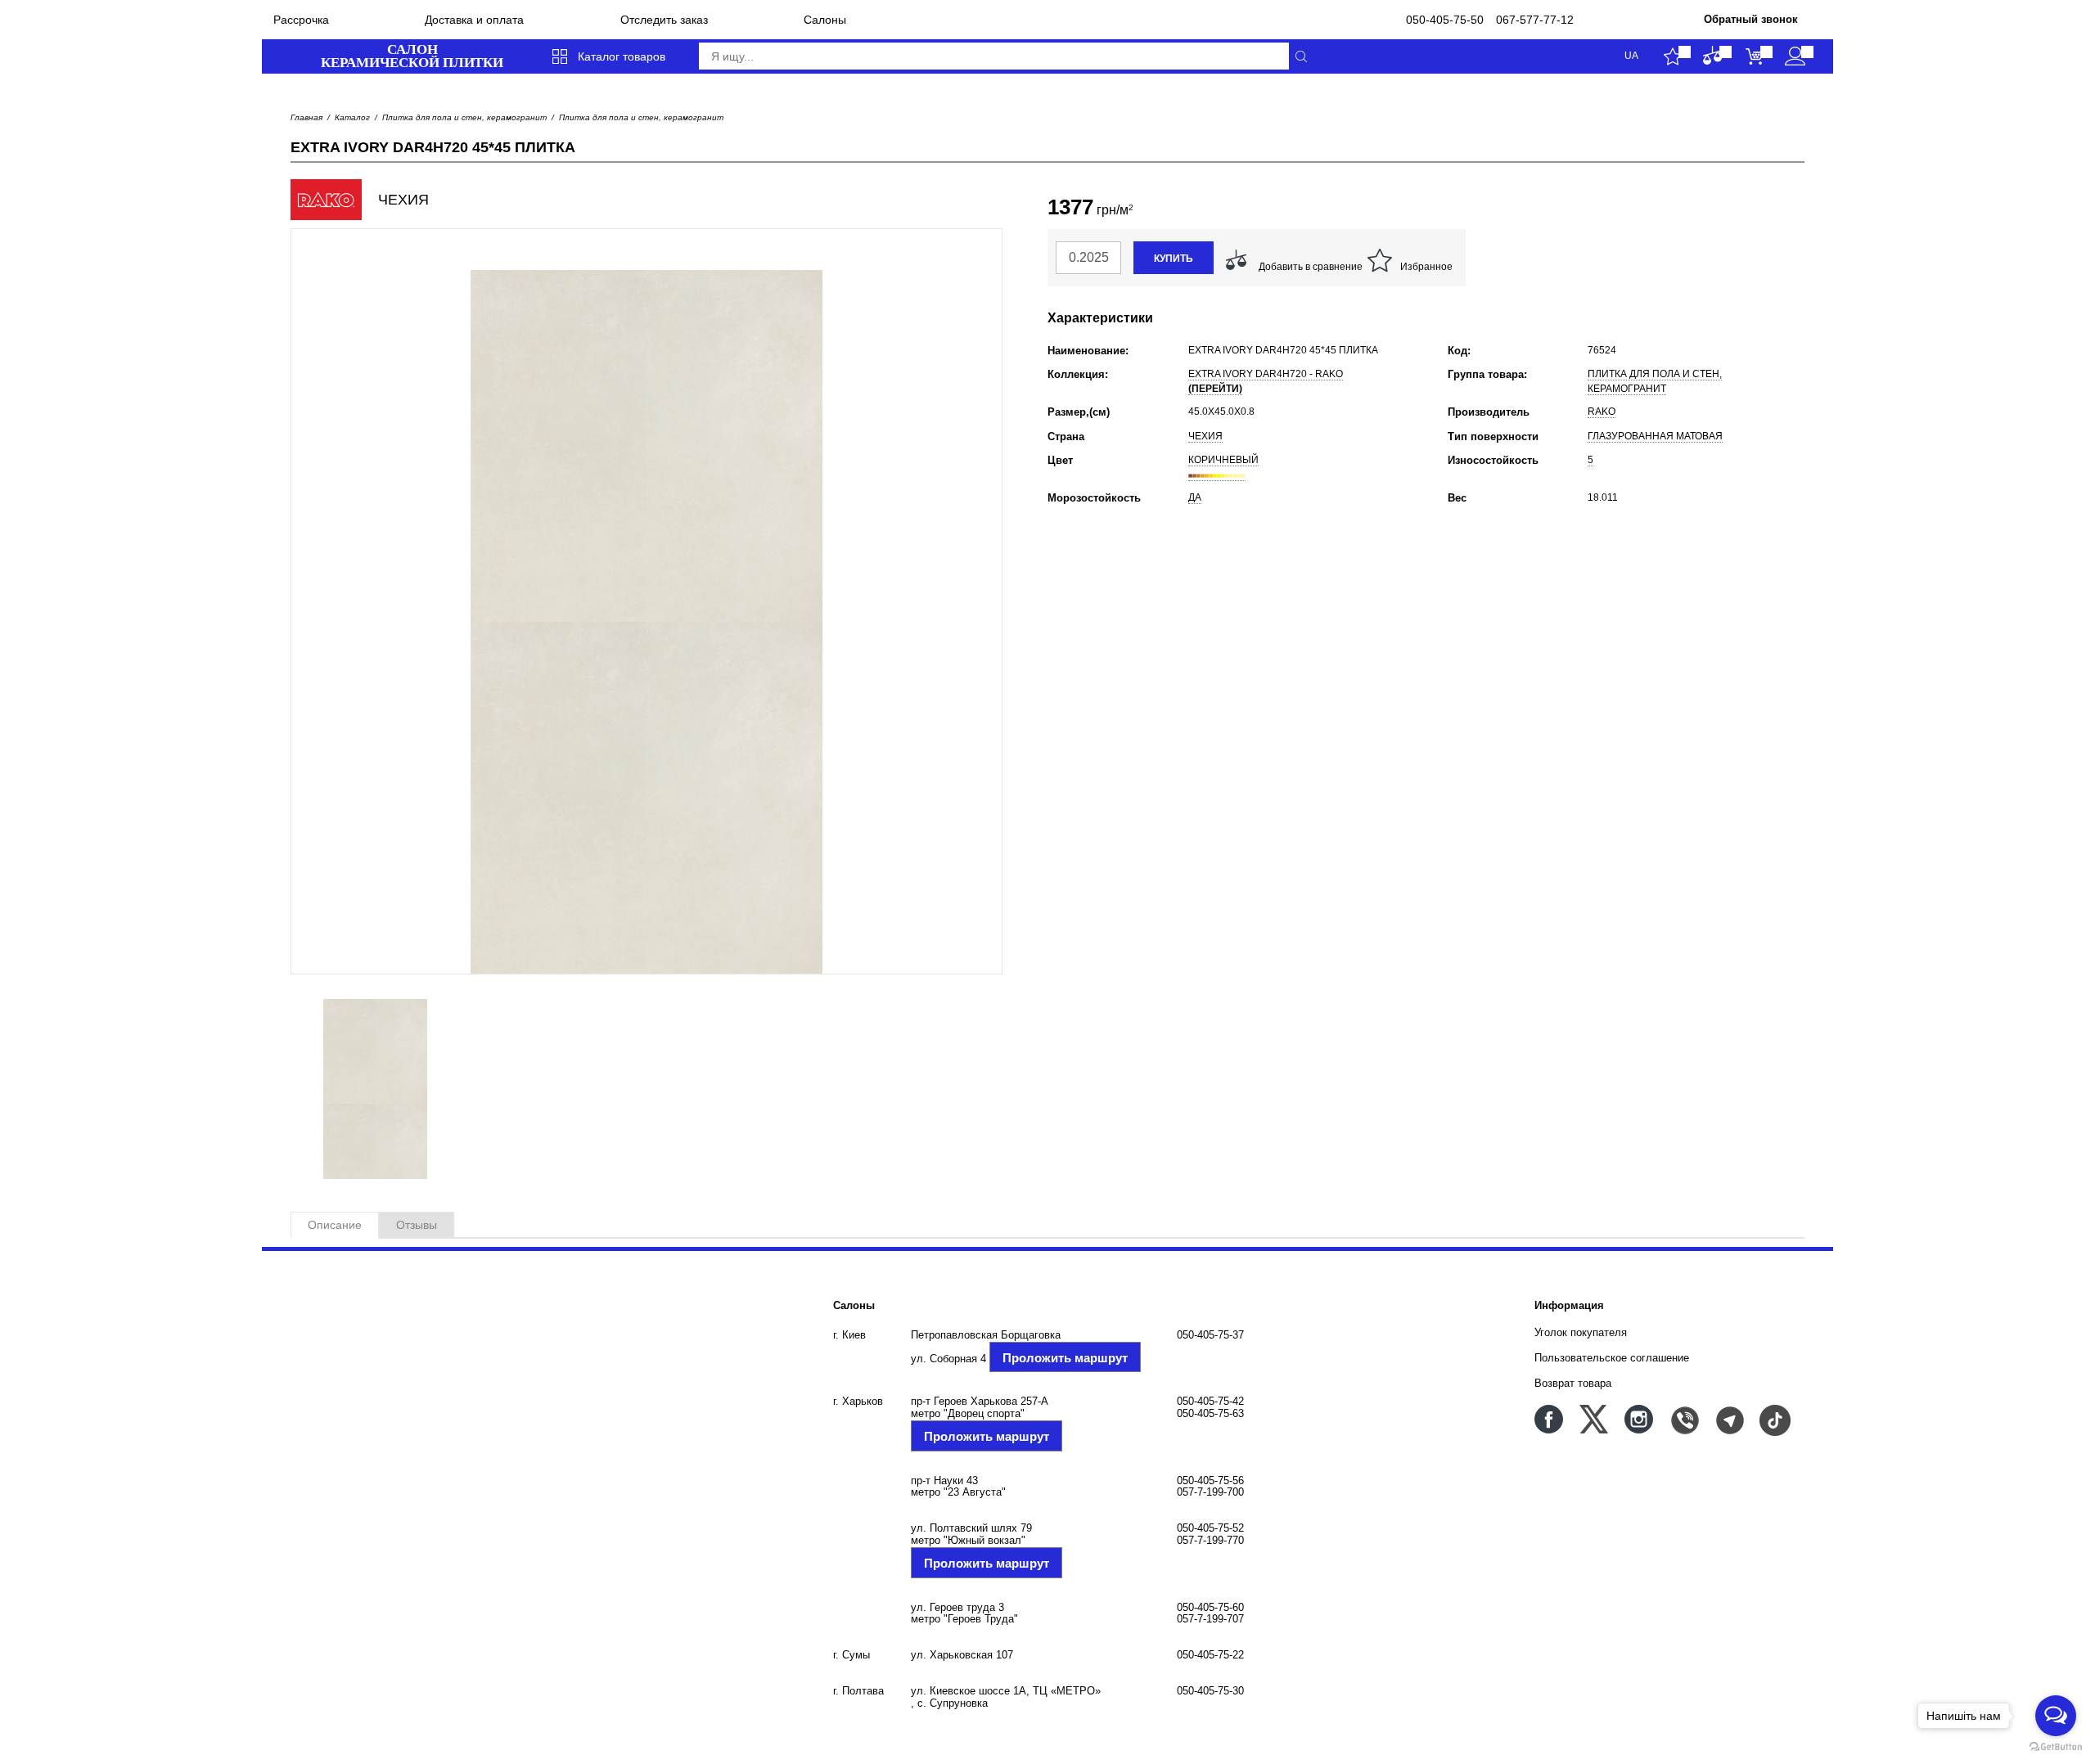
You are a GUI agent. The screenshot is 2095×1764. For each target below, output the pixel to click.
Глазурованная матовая (1655, 436)
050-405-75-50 (1445, 20)
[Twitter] (1594, 1419)
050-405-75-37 (1210, 1335)
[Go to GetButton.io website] (2056, 1747)
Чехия (1205, 436)
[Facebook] (1549, 1419)
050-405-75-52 (1210, 1528)
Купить (1174, 259)
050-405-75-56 (1210, 1480)
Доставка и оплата (474, 20)
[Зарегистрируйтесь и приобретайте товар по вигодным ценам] (1795, 56)
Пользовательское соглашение (1612, 1358)
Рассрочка (301, 20)
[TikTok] (1774, 1419)
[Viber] (1684, 1419)
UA (1631, 56)
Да (1195, 497)
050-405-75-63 (1210, 1413)
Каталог (352, 117)
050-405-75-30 (1210, 1691)
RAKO (1602, 412)
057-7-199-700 (1210, 1492)
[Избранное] (1672, 56)
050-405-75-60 (1210, 1607)
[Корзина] (1754, 56)
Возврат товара (1573, 1383)
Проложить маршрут (1065, 1358)
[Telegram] (1729, 1419)
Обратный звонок (1751, 19)
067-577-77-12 (1535, 20)
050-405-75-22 (1210, 1655)
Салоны (825, 20)
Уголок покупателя (1581, 1332)
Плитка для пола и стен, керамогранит (464, 117)
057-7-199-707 (1210, 1619)
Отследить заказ (664, 20)
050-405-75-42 (1210, 1401)
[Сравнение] (1713, 56)
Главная (306, 117)
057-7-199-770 (1210, 1540)
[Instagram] (1639, 1419)
